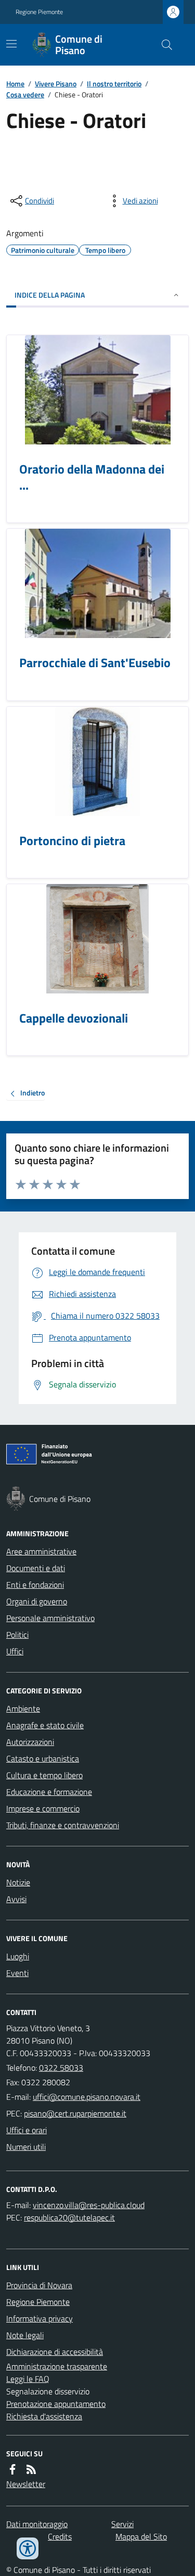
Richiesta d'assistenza (44, 2416)
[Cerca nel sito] (163, 45)
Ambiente (23, 1708)
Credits (60, 2536)
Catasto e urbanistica (43, 1758)
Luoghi (18, 1956)
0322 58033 (61, 2068)
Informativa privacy (40, 2318)
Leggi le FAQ (28, 2379)
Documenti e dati (36, 1568)
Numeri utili (26, 2147)
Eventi (17, 1973)
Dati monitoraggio (37, 2524)
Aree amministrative (41, 1551)
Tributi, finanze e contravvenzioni (63, 1825)
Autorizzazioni (30, 1742)
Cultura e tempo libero (44, 1775)
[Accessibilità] (28, 2548)
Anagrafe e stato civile (45, 1725)
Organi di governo (37, 1601)
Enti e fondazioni (35, 1585)
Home (15, 84)
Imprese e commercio (43, 1808)
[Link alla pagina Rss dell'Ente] (31, 2469)
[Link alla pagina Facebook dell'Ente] (12, 2469)
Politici (17, 1635)
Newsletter (26, 2484)
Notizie (18, 1882)
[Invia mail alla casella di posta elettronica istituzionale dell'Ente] (87, 2097)
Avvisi (16, 1899)
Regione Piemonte (39, 12)
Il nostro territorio (114, 84)
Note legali (25, 2335)
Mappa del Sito (141, 2536)
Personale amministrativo (50, 1618)
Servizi (122, 2524)
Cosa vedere (25, 94)
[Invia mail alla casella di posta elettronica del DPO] (89, 2205)
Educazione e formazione (49, 1792)
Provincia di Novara (39, 2285)
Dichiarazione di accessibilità (55, 2352)
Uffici (15, 1651)
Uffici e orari (27, 2130)
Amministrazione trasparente (57, 2366)
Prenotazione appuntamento (56, 2404)
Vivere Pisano (56, 84)
